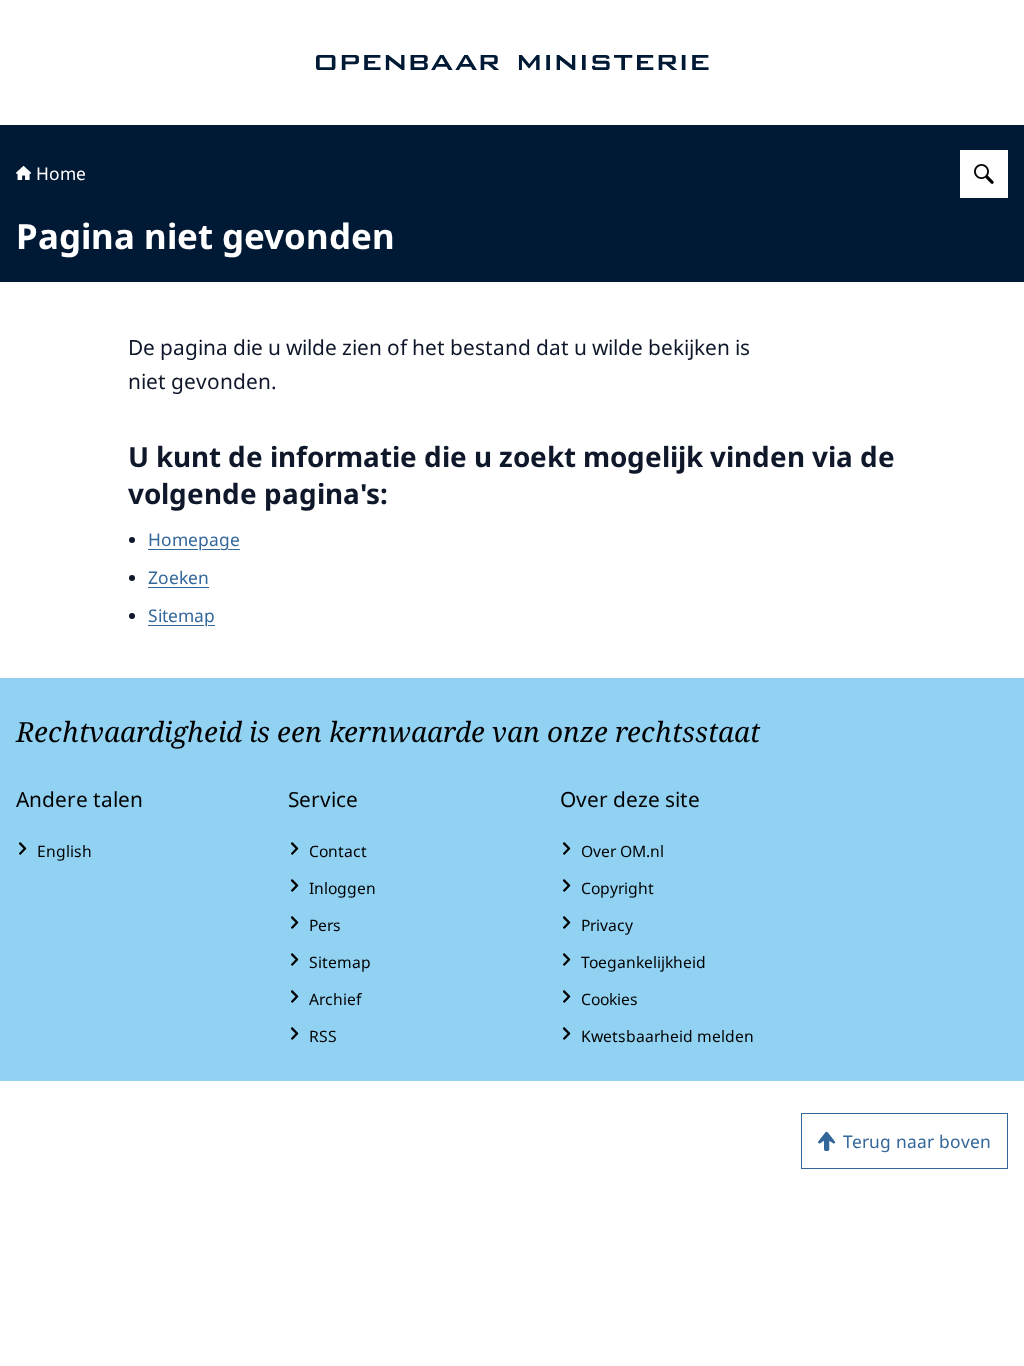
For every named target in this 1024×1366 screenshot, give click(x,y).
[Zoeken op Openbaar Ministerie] (984, 174)
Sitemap (181, 615)
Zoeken (178, 577)
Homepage (194, 539)
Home (61, 173)
